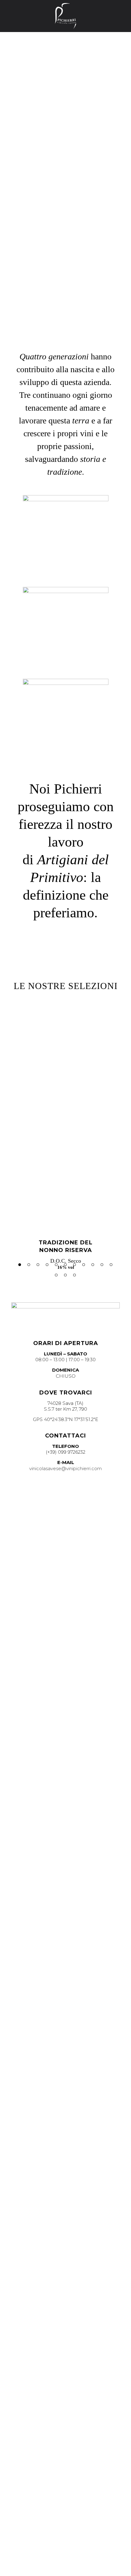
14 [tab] (74, 1275)
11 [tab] (111, 1265)
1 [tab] (20, 1265)
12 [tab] (56, 1275)
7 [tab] (74, 1265)
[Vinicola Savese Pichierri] (65, 16)
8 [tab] (84, 1265)
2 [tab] (29, 1265)
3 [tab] (38, 1265)
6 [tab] (65, 1265)
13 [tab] (65, 1275)
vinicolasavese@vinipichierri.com (65, 1468)
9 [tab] (93, 1265)
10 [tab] (102, 1265)
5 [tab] (56, 1265)
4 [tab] (47, 1265)
